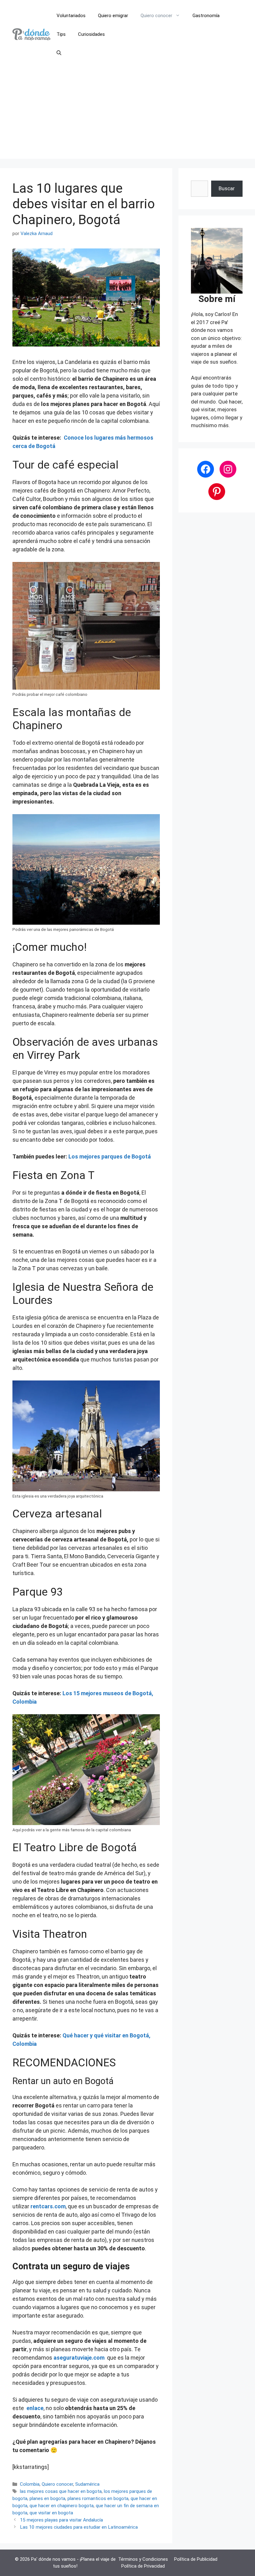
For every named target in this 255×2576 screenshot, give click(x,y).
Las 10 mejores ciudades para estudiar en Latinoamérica (79, 2527)
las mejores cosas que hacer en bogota (61, 2491)
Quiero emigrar (113, 16)
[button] (59, 53)
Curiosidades (91, 34)
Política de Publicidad (196, 2559)
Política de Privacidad (143, 2566)
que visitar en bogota (51, 2513)
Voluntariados (71, 16)
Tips (61, 34)
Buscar (227, 188)
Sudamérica (87, 2484)
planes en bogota (47, 2498)
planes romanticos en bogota (98, 2498)
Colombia (30, 2484)
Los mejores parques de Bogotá (110, 1156)
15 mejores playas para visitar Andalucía (61, 2520)
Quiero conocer (156, 16)
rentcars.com (48, 2206)
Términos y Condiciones (143, 2559)
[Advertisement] (127, 115)
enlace (35, 2408)
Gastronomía (206, 16)
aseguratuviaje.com (79, 2358)
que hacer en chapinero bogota (62, 2506)
